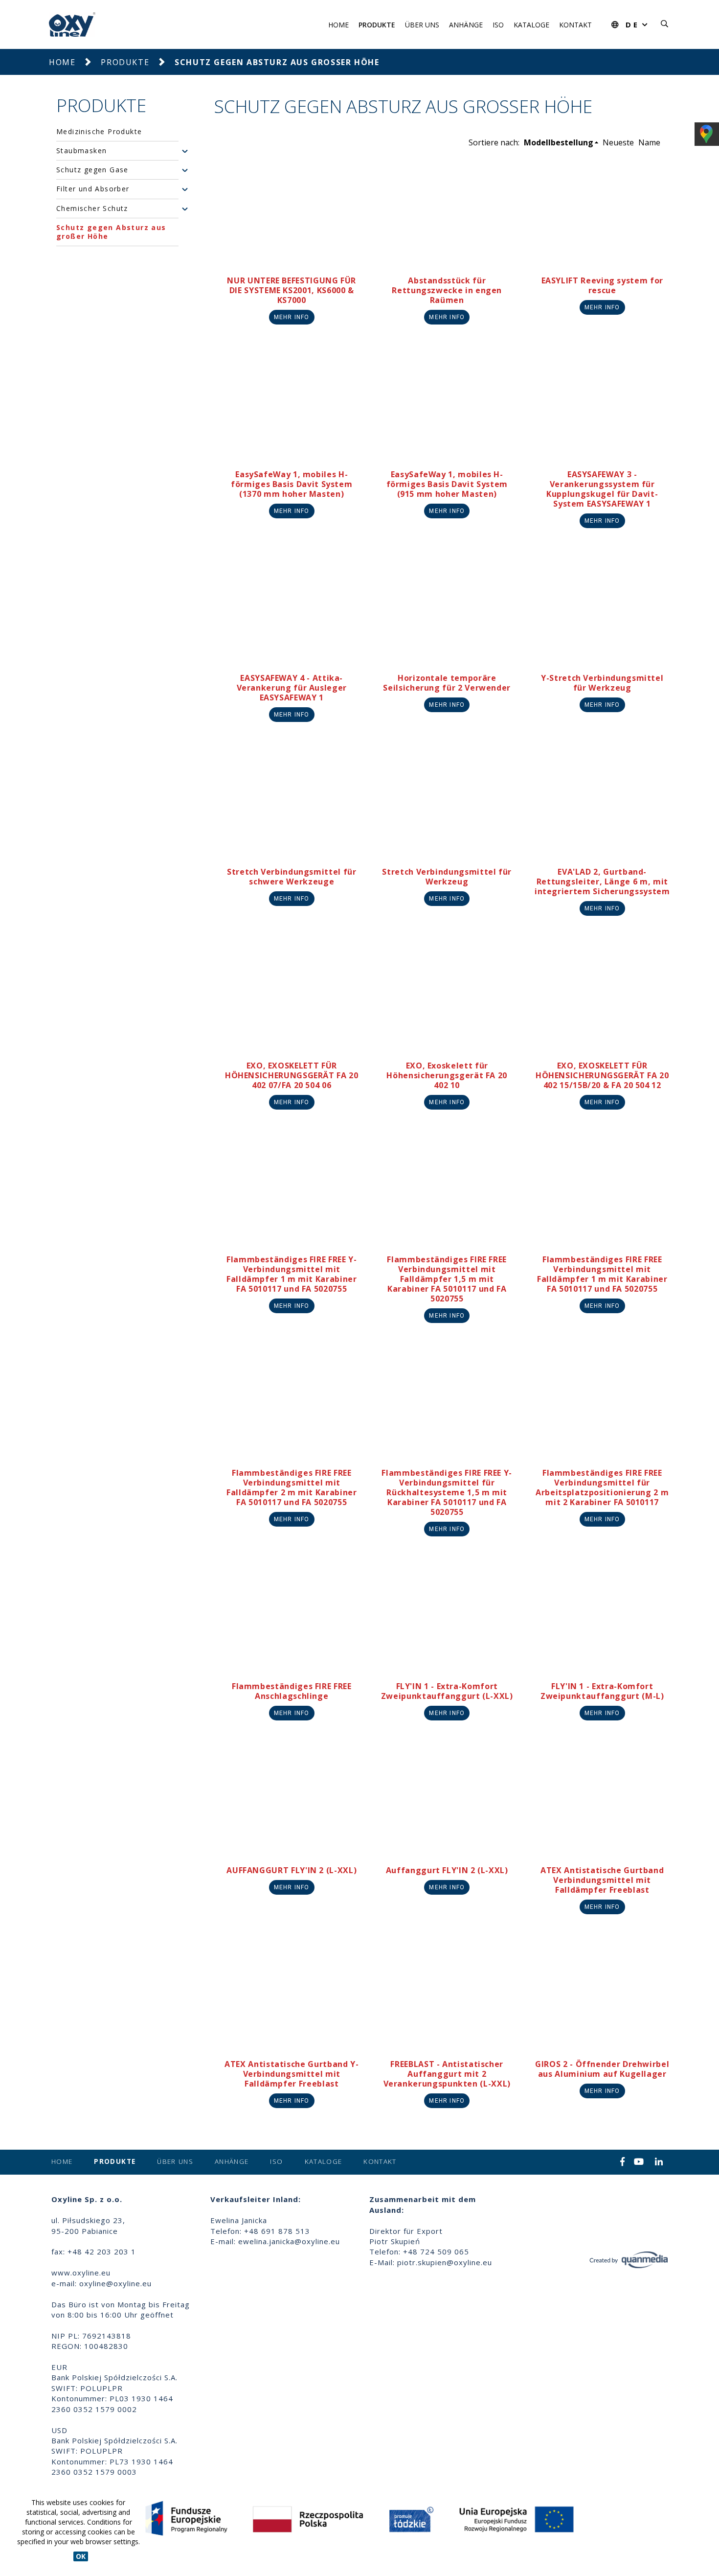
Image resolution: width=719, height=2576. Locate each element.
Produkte (377, 25)
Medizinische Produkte (99, 132)
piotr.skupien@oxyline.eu (445, 2262)
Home (338, 25)
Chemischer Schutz (92, 209)
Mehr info (292, 317)
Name (649, 142)
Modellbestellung (559, 142)
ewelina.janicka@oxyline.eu (289, 2241)
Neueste (618, 142)
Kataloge (531, 25)
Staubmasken (81, 151)
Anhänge (466, 25)
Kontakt (575, 25)
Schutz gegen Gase (92, 170)
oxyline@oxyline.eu (115, 2283)
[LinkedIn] (659, 2162)
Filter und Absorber (93, 189)
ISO (498, 25)
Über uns (422, 25)
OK (81, 2556)
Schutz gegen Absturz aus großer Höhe (111, 232)
